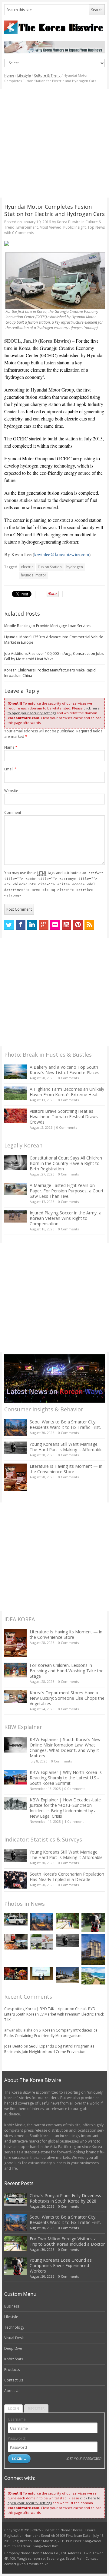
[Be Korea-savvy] (55, 27)
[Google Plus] (44, 925)
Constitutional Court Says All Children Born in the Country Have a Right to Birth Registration (66, 1163)
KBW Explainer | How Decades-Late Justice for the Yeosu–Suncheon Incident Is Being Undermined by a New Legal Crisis (65, 1808)
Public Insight (74, 227)
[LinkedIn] (32, 925)
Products (12, 2370)
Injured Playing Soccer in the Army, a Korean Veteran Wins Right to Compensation (66, 1218)
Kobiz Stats (14, 2359)
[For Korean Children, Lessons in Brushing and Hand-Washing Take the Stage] (15, 1670)
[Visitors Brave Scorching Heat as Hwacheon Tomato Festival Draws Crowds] (15, 1116)
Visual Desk (14, 2338)
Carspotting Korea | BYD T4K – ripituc (36, 2009)
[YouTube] (67, 925)
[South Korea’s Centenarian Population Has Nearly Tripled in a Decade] (15, 1880)
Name (11, 747)
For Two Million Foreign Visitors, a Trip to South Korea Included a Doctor (67, 2241)
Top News (96, 227)
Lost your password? (83, 2459)
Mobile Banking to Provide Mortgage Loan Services (48, 626)
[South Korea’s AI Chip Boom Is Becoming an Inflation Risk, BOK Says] (16, 1942)
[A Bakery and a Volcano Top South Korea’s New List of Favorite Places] (15, 1072)
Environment (27, 227)
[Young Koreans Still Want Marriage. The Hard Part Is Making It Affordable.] (15, 1448)
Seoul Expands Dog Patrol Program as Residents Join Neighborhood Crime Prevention (49, 2049)
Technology (14, 2327)
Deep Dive (13, 2348)
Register (36, 2408)
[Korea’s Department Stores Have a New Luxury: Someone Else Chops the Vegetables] (15, 1697)
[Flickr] (55, 925)
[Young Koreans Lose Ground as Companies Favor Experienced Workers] (93, 1922)
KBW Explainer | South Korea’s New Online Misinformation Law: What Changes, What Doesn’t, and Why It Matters (65, 1748)
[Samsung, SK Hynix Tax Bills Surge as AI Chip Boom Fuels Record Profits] (42, 1942)
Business (12, 2306)
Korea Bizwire (69, 222)
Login (13, 2408)
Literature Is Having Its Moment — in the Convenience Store (66, 1469)
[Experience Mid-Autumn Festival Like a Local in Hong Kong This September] (16, 1974)
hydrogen (75, 567)
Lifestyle (24, 75)
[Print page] (55, 243)
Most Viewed (51, 227)
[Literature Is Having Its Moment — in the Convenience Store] (15, 1477)
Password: (17, 2438)
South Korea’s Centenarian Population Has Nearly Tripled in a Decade (67, 1877)
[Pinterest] (78, 925)
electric (27, 567)
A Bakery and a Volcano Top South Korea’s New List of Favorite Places (64, 1070)
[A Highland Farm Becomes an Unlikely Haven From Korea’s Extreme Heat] (15, 1093)
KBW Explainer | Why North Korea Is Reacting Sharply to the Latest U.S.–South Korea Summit (66, 1778)
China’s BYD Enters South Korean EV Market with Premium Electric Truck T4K (54, 2014)
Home (9, 75)
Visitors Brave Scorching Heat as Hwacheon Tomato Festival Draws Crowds (64, 1117)
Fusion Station (50, 567)
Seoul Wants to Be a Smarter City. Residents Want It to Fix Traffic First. (65, 1424)
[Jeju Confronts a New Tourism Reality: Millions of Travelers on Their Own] (93, 1976)
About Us (12, 2391)
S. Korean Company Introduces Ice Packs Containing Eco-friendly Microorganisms (51, 2033)
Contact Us (14, 2380)
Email (10, 769)
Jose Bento (13, 2046)
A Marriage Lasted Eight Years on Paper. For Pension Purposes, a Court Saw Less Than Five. (67, 1191)
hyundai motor (34, 575)
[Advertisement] (54, 143)
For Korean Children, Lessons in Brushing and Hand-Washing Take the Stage (67, 1671)
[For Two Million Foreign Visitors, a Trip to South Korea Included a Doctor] (67, 1921)
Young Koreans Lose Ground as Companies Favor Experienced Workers (61, 2265)
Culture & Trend (47, 75)
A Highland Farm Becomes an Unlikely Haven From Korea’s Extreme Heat (67, 1092)
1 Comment (74, 1821)
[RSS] (89, 925)
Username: (17, 2419)
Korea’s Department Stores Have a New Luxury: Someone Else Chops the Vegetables (67, 1698)
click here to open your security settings (54, 711)
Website (11, 791)
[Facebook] (21, 925)
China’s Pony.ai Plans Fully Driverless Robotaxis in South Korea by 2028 (65, 2198)
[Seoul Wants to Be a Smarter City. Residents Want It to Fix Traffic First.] (15, 1428)
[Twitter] (9, 925)
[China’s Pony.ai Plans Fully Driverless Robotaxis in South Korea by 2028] (16, 1920)
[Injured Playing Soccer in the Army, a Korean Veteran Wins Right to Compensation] (15, 1217)
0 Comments (68, 1078)
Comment (13, 812)
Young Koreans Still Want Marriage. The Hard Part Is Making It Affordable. (67, 1447)
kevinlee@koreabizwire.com (62, 554)
